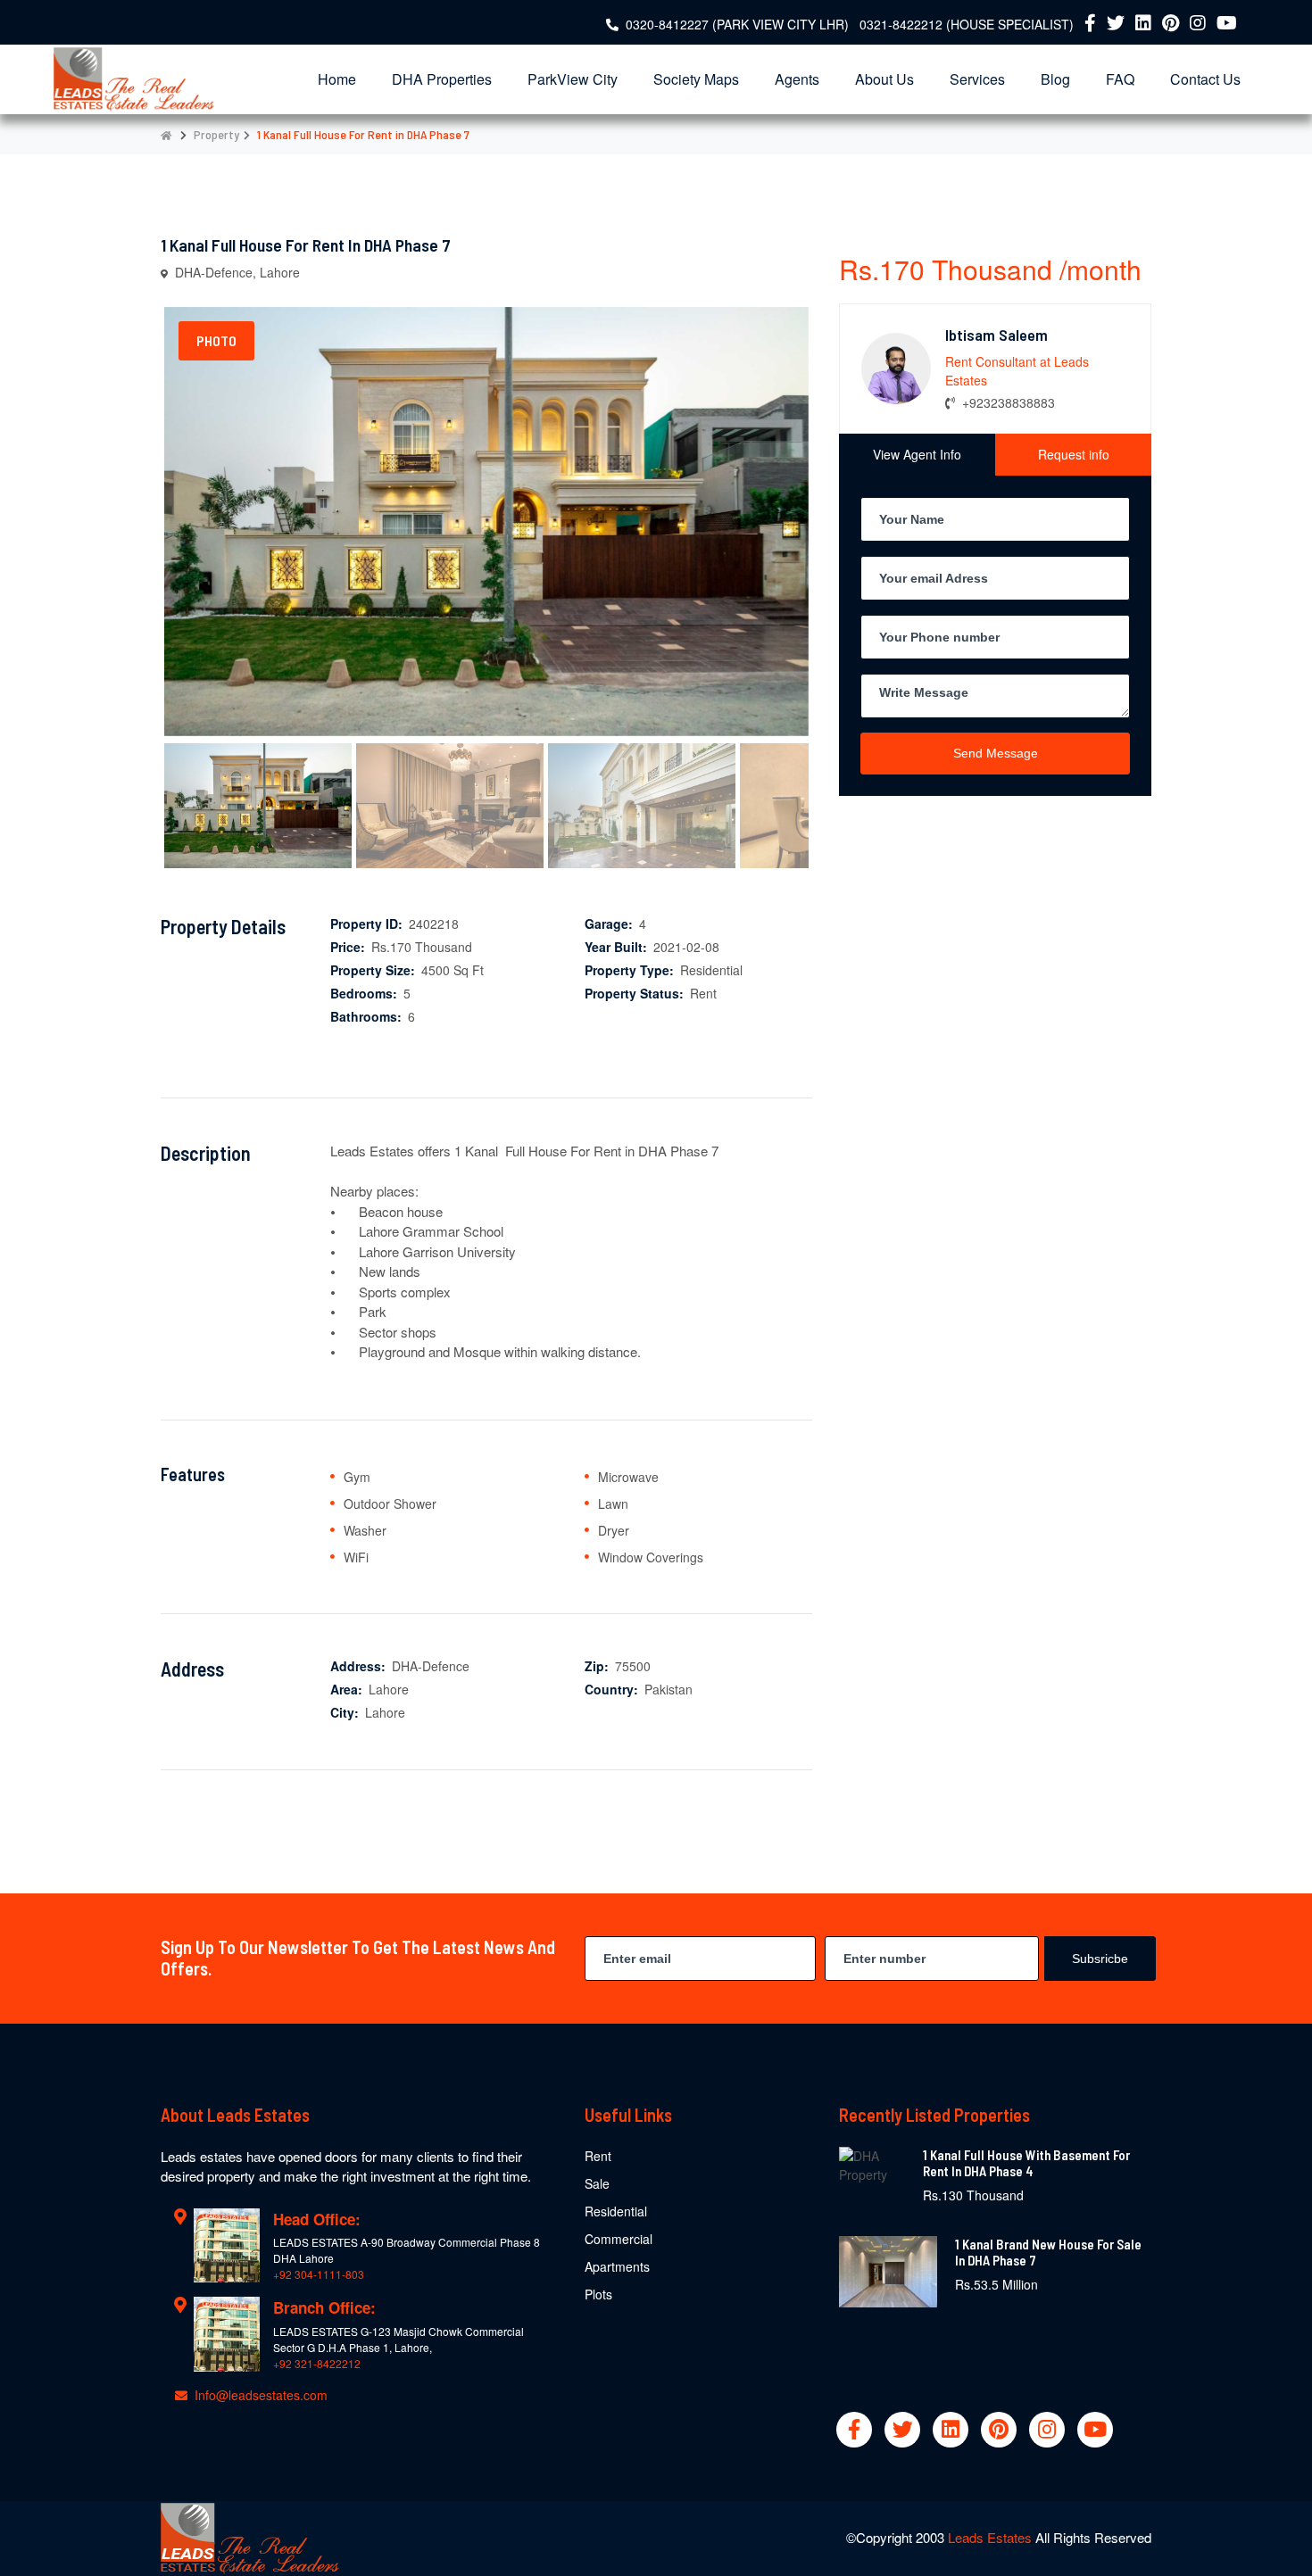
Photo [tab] (216, 340)
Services (977, 79)
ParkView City (573, 79)
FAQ (1120, 79)
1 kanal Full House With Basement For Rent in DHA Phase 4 (1026, 2163)
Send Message (996, 752)
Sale (597, 2183)
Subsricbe (1100, 1959)
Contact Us (1205, 79)
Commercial (619, 2239)
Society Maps (696, 79)
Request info (1074, 453)
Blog (1055, 79)
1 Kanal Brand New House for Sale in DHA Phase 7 (1048, 2252)
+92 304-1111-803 (319, 2274)
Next (840, 559)
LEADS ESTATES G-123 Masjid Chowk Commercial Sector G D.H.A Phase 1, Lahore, (399, 2339)
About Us (884, 79)
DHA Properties (442, 79)
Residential (616, 2211)
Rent (598, 2156)
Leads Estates (992, 2537)
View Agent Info (917, 453)
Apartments (617, 2266)
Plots (598, 2294)
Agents (797, 79)
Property (216, 134)
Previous (137, 559)
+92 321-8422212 (317, 2363)
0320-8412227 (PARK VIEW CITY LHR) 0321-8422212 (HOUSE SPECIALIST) (850, 24)
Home (337, 79)
